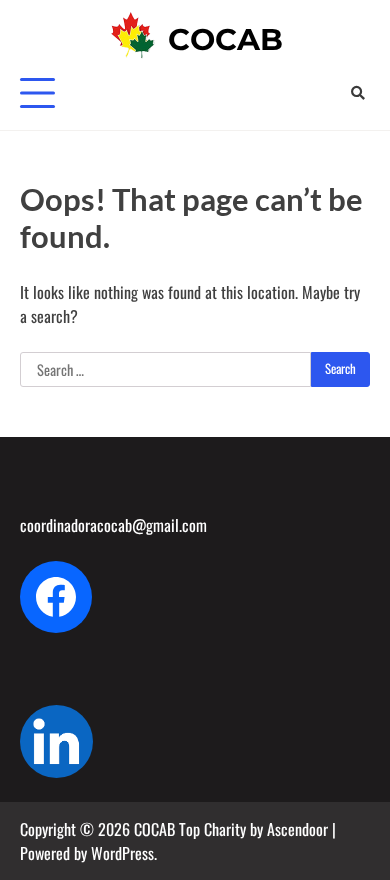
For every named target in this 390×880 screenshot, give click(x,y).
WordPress (122, 853)
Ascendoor (297, 829)
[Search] (357, 92)
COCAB (225, 39)
